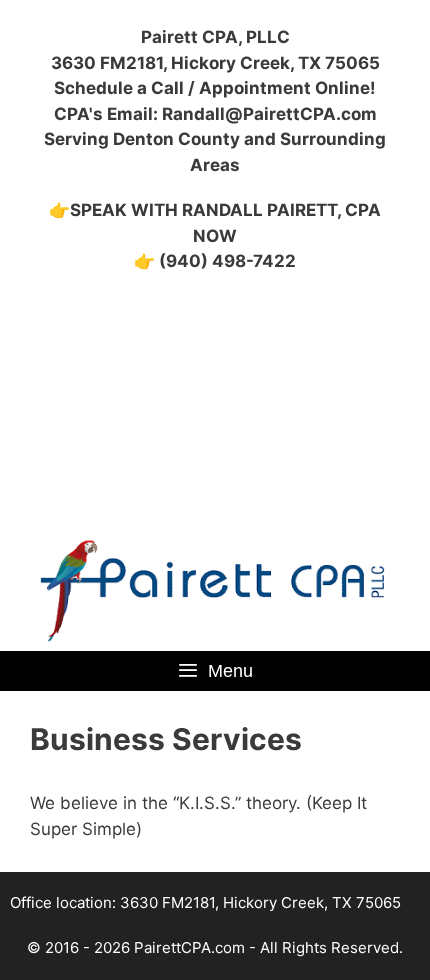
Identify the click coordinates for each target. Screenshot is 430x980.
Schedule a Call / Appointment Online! (215, 88)
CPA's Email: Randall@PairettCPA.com (215, 114)
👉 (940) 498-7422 (215, 261)
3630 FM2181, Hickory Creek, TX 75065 (215, 63)
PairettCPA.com (189, 947)
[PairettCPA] (215, 590)
